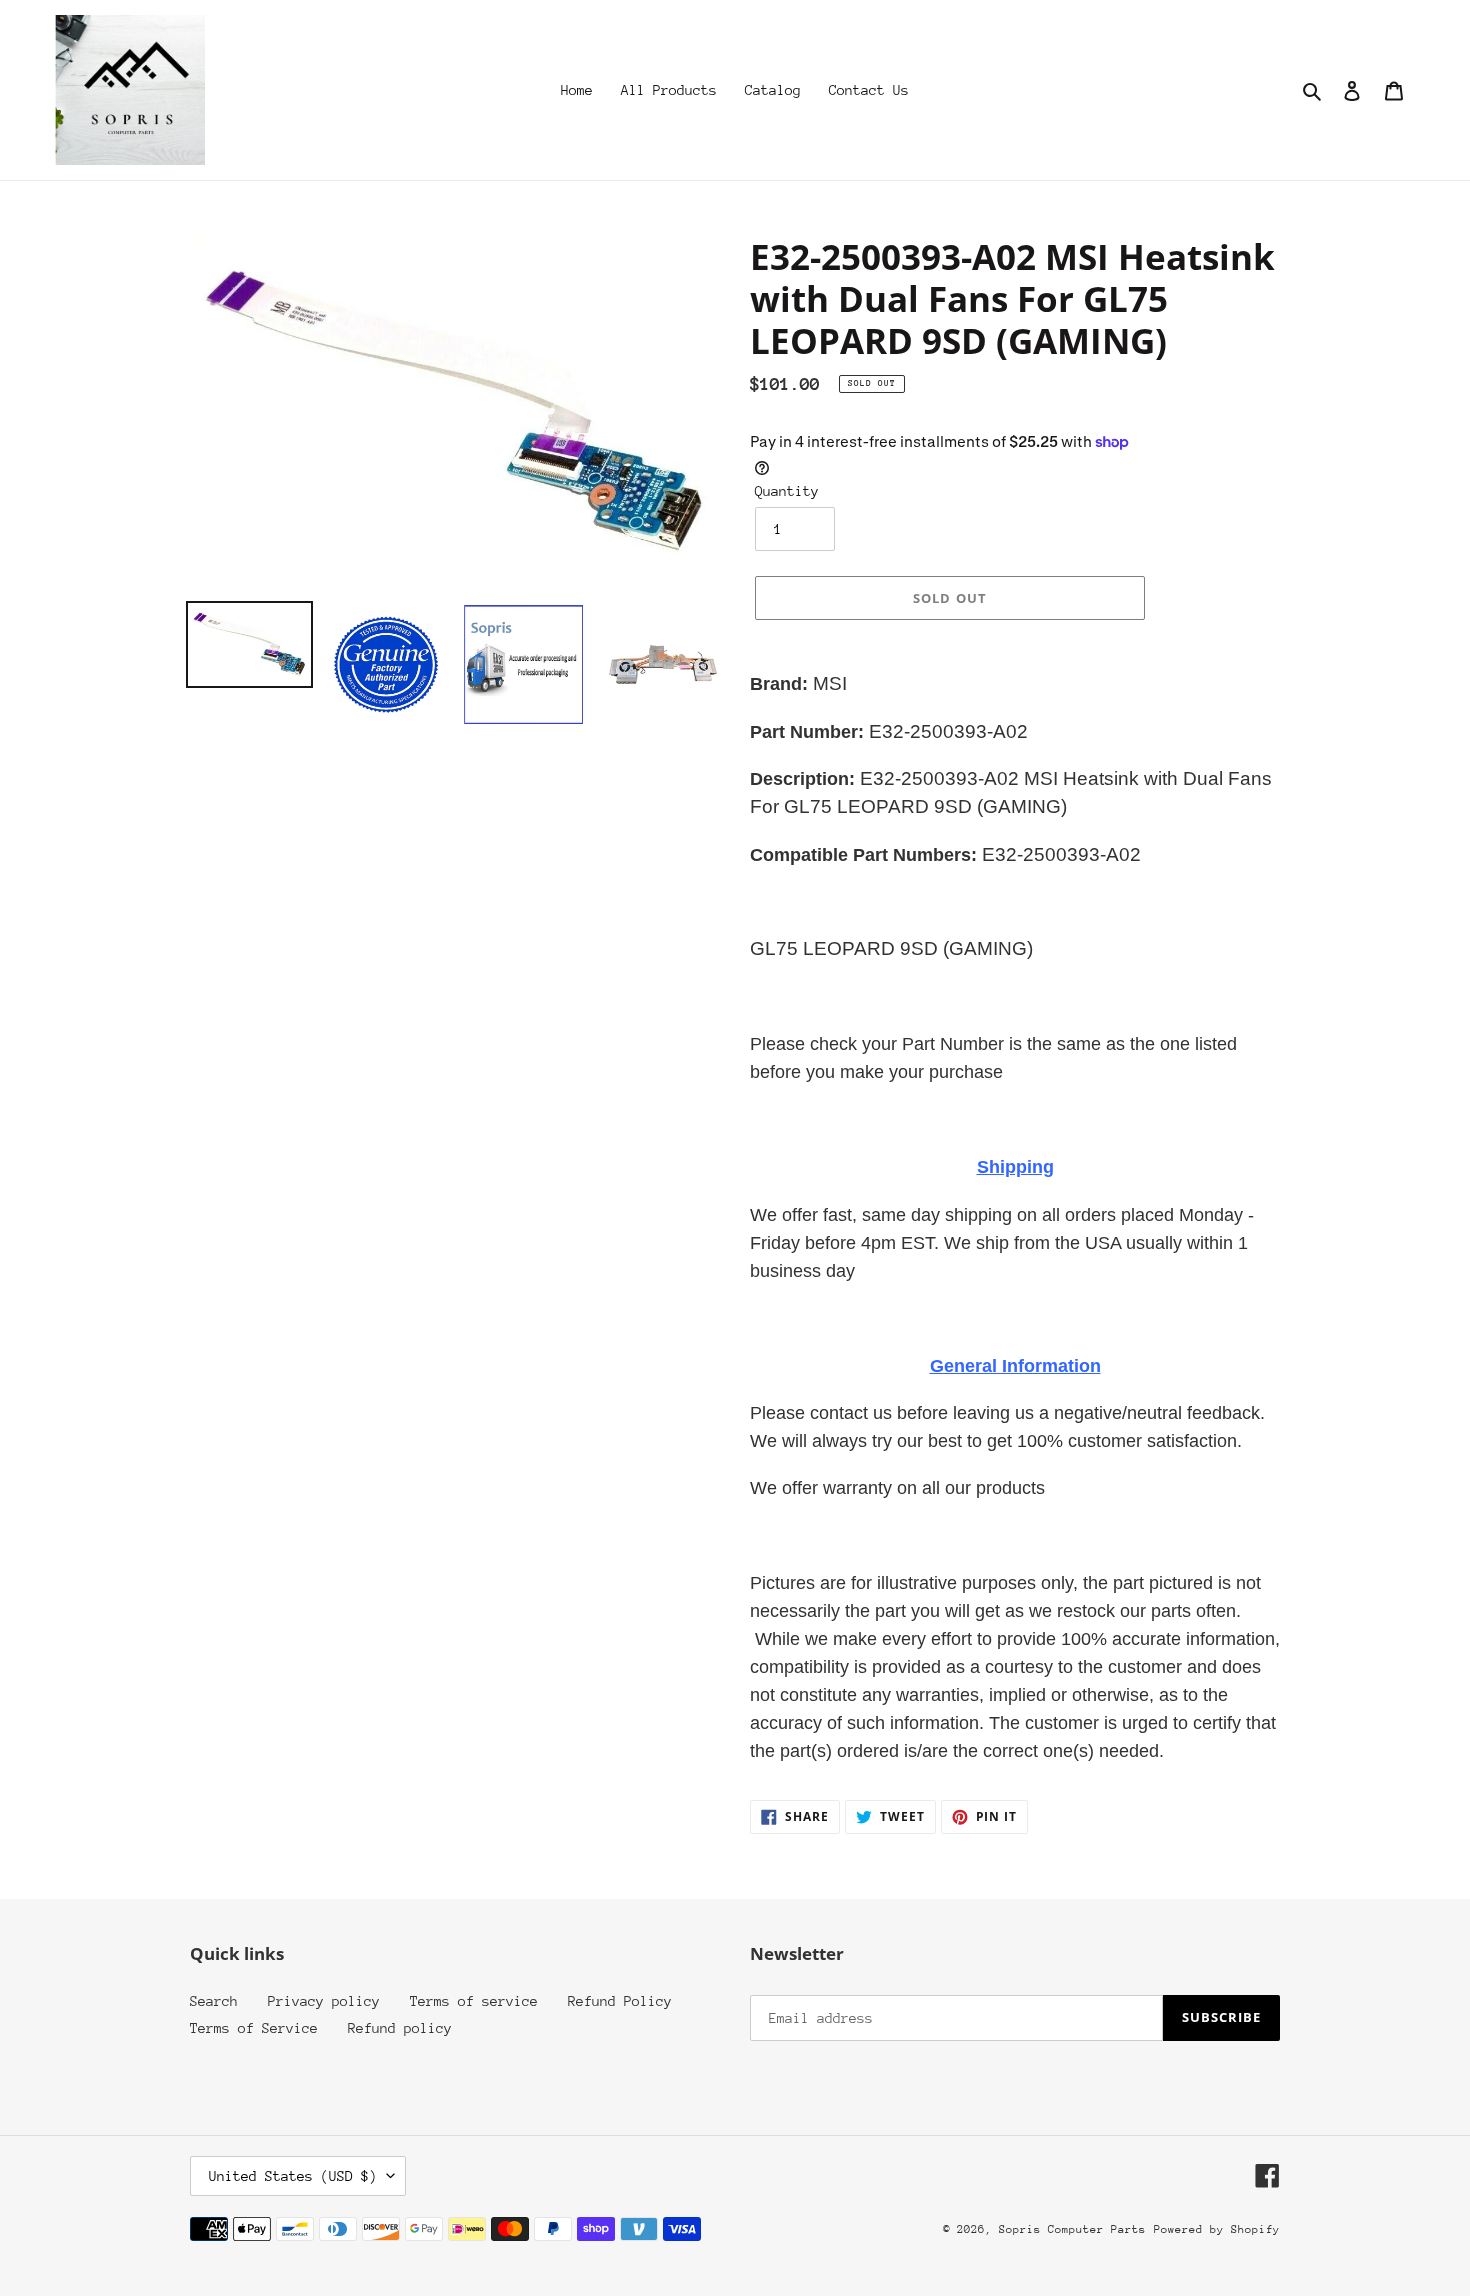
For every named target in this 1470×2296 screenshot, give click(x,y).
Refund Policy (620, 2001)
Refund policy (400, 2028)
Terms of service (474, 2001)
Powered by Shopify (1217, 2229)
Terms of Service (254, 2028)
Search (214, 2001)
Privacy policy (324, 2001)
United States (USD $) (293, 2176)
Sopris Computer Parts (1072, 2229)
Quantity (787, 491)
